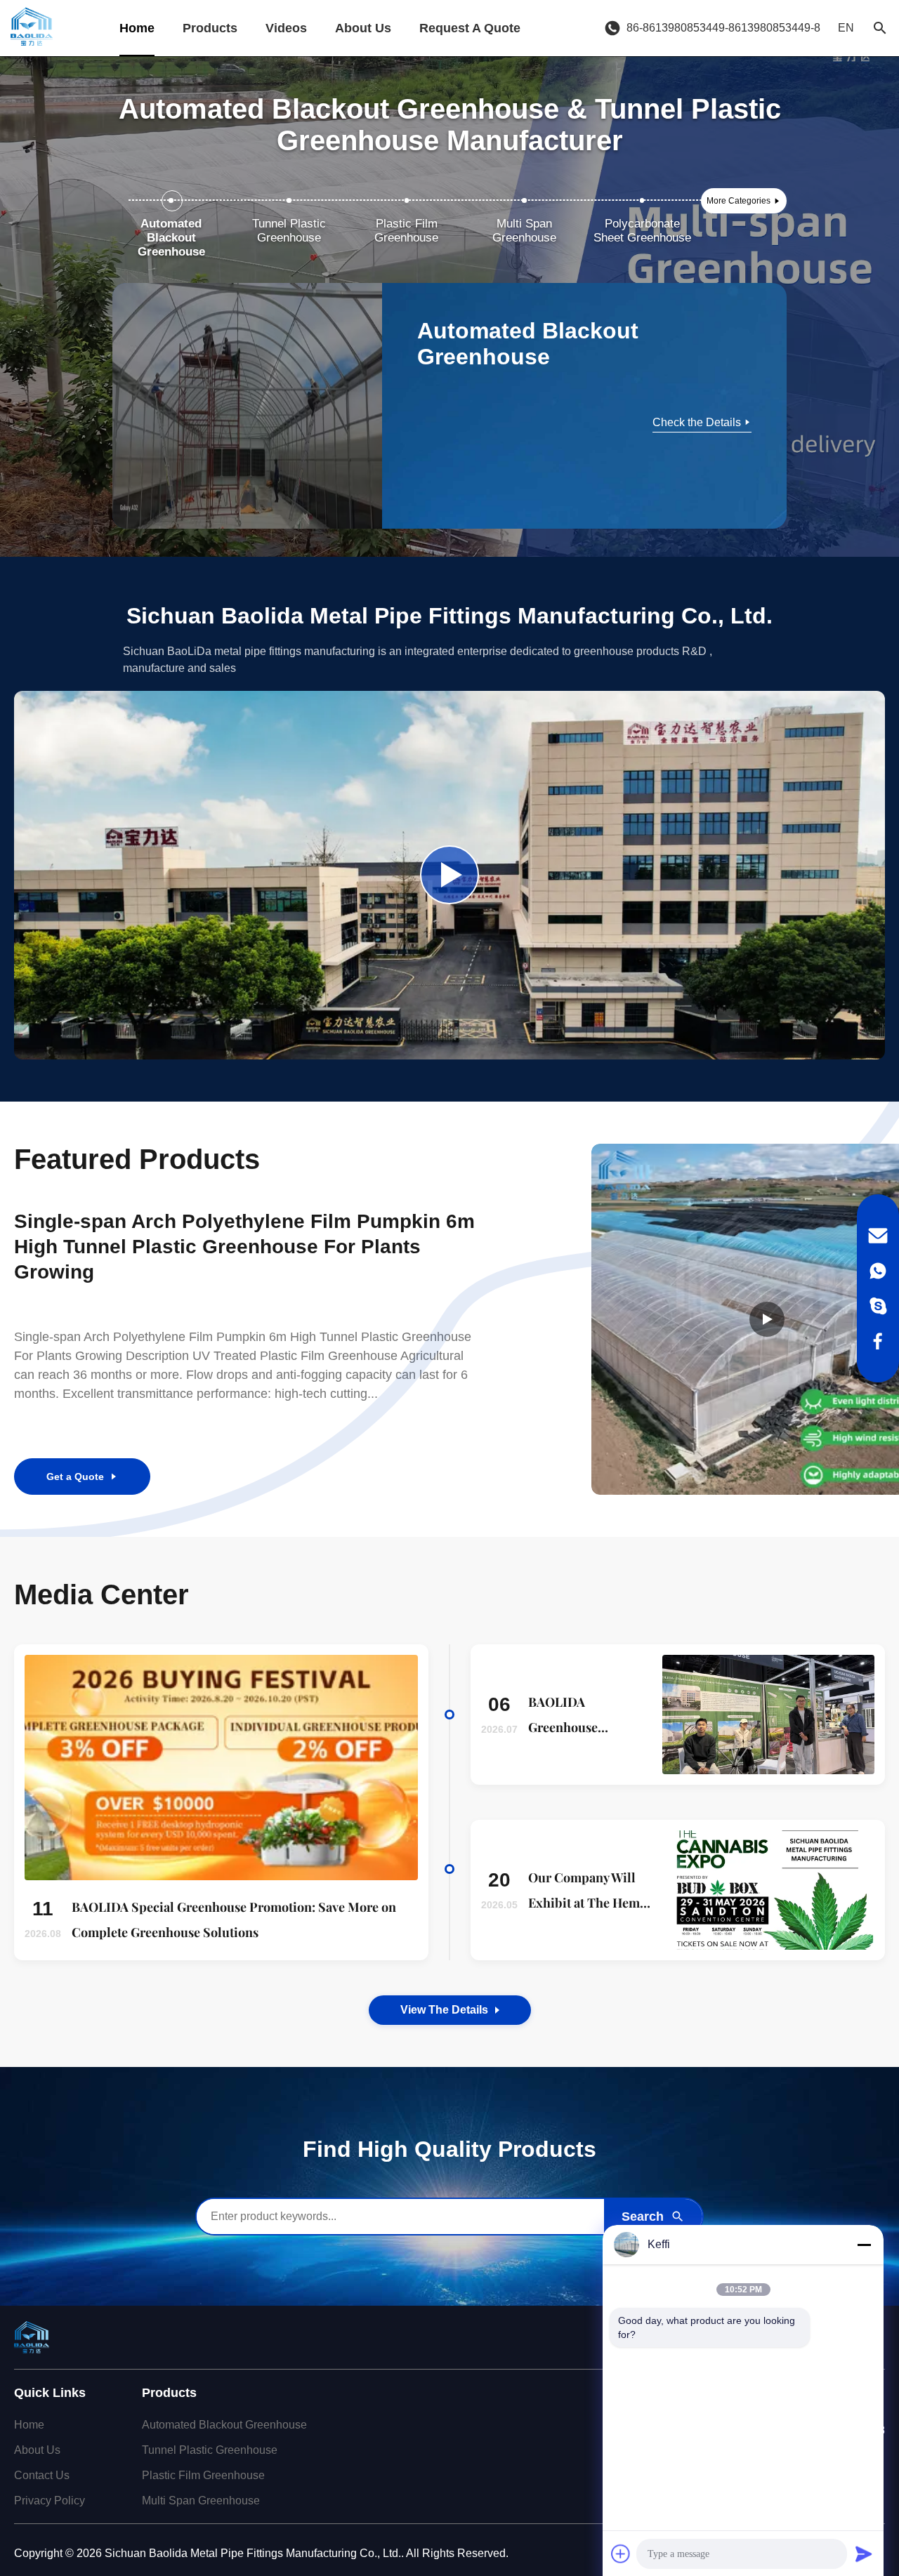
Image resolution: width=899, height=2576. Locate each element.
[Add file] (621, 2554)
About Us (363, 28)
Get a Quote (75, 1477)
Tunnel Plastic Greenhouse (210, 2450)
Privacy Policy (50, 2501)
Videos (286, 28)
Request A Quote (470, 28)
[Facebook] (878, 1341)
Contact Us (42, 2475)
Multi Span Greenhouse (201, 2501)
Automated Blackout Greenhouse (224, 2425)
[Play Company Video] (449, 875)
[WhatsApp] (878, 1271)
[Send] (864, 2554)
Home (137, 28)
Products (210, 28)
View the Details (444, 2010)
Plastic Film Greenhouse (203, 2475)
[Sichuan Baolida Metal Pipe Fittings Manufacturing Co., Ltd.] (32, 28)
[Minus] (864, 2245)
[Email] (878, 1236)
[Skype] (878, 1306)
